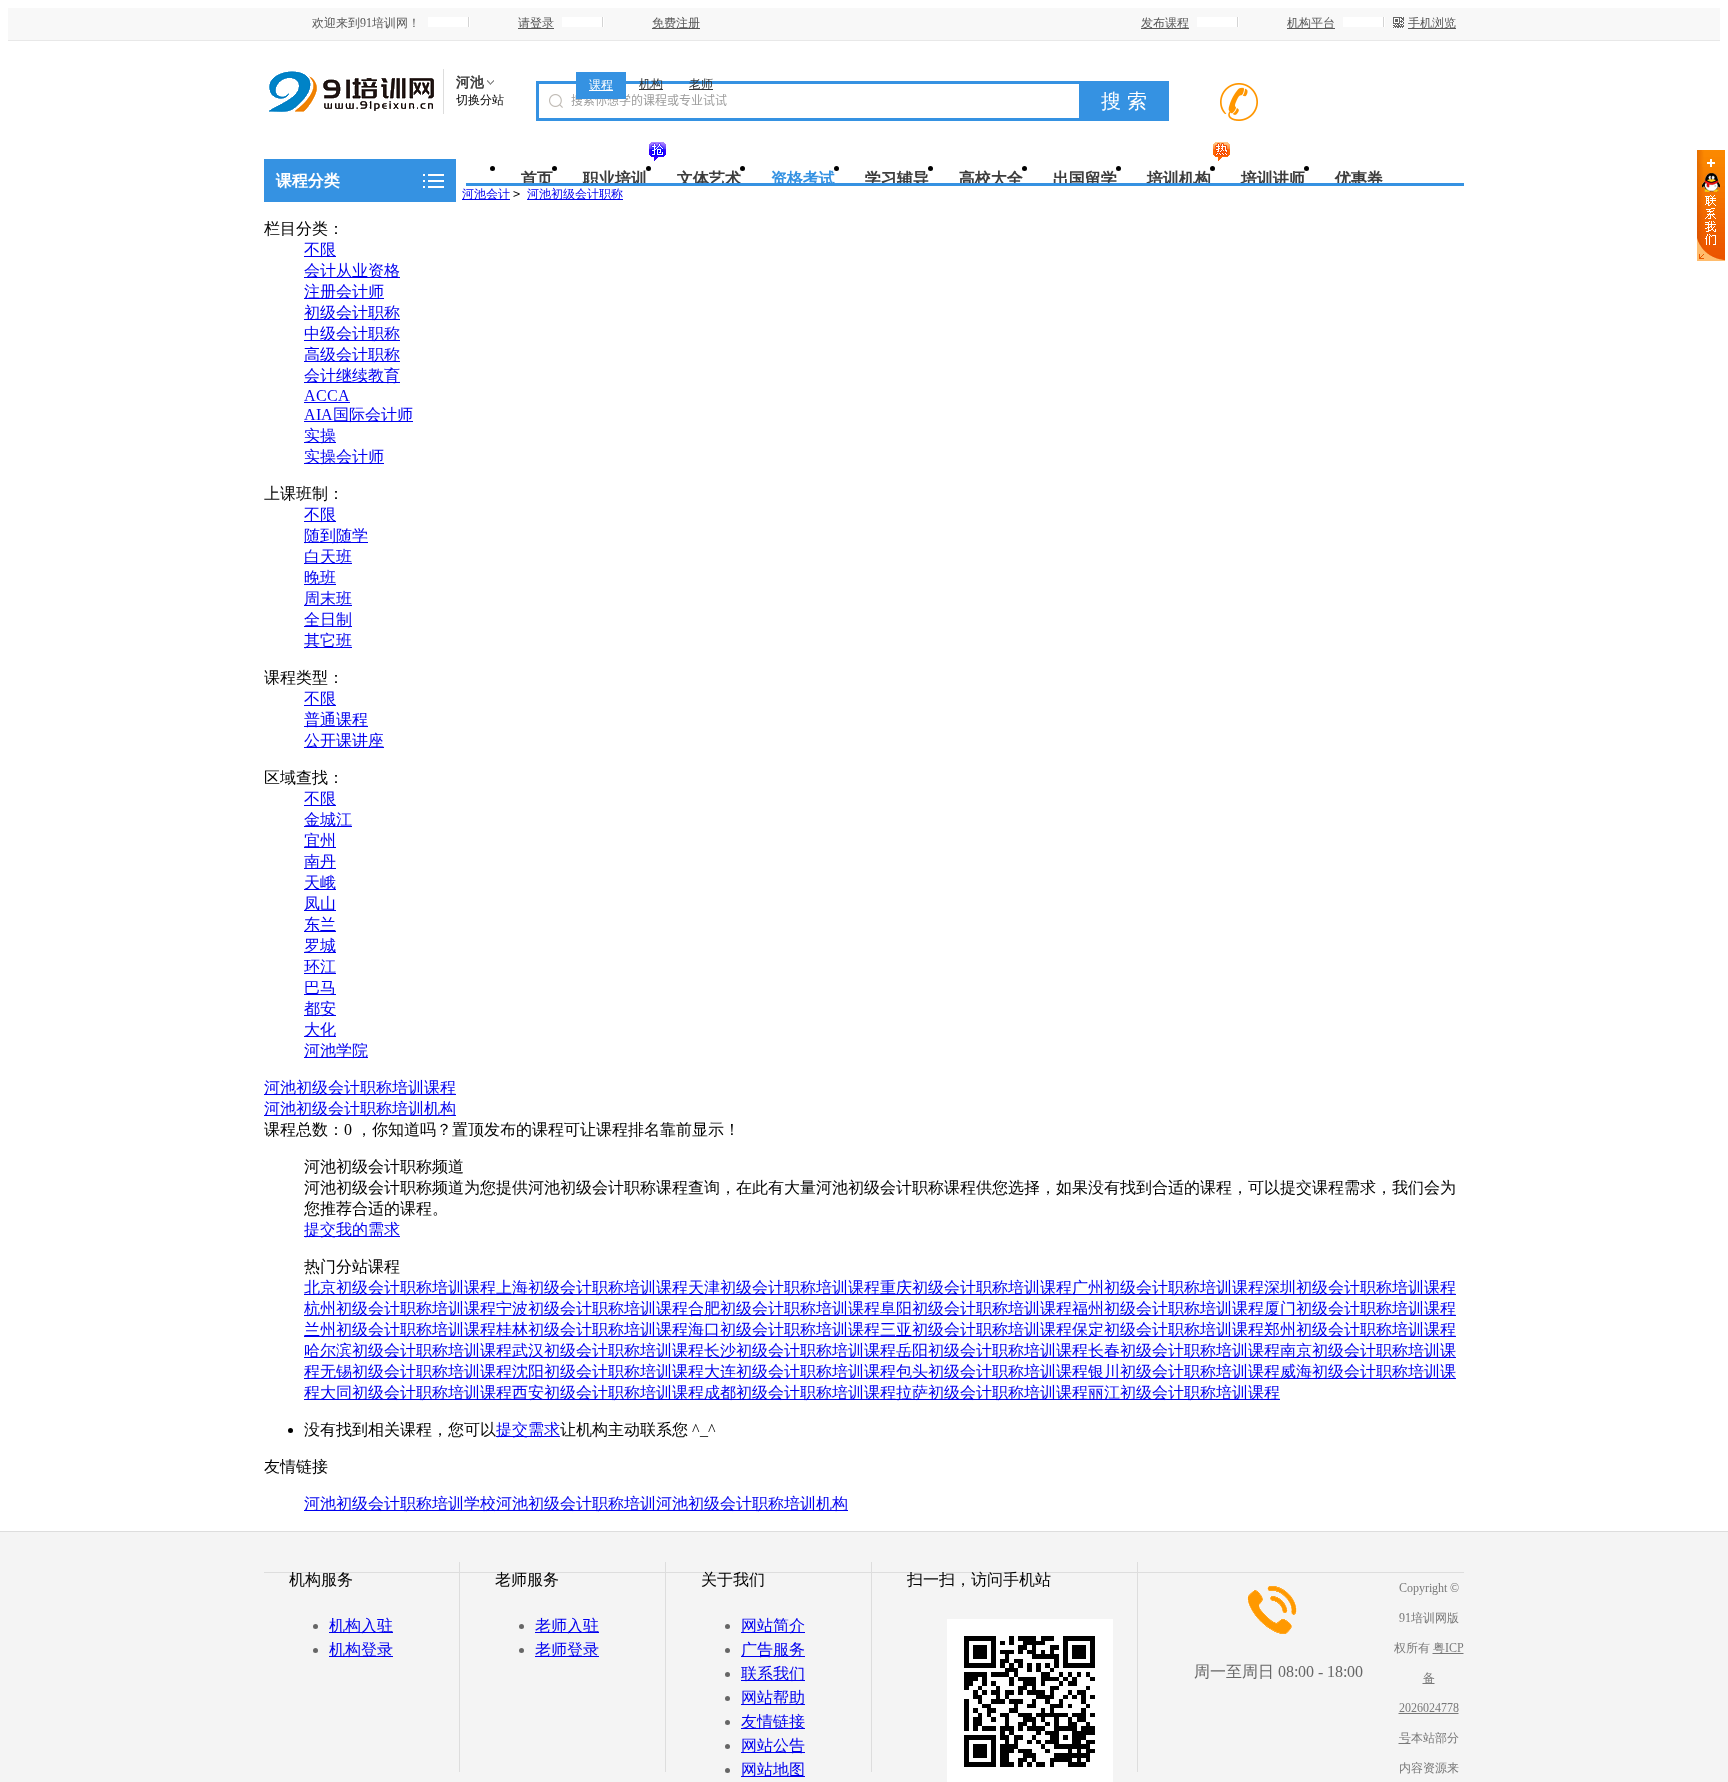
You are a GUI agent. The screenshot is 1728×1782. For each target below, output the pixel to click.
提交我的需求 (352, 1229)
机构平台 (1311, 23)
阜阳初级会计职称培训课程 (976, 1308)
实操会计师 (344, 456)
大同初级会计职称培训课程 (416, 1392)
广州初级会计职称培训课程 (1168, 1287)
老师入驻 (567, 1625)
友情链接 (773, 1721)
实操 (320, 435)
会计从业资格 (352, 270)
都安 (320, 1008)
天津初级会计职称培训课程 (784, 1287)
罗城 (320, 945)
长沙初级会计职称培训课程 (800, 1350)
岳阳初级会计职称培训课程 (992, 1350)
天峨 (320, 882)
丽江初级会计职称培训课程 (1184, 1392)
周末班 (328, 598)
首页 (537, 178)
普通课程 (336, 719)
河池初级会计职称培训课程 (360, 1087)
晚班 (320, 577)
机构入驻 (361, 1625)
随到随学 (336, 535)
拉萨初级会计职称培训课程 (992, 1392)
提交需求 (528, 1429)
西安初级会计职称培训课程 (608, 1392)
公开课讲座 (344, 740)
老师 (701, 84)
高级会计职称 (352, 354)
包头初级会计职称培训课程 (992, 1371)
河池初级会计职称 (575, 194)
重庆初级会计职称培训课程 (976, 1287)
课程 (601, 85)
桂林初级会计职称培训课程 (592, 1329)
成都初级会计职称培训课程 (800, 1392)
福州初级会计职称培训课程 (1168, 1308)
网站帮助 (773, 1697)
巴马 (320, 987)
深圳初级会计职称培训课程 (1360, 1287)
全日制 (328, 619)
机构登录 (361, 1649)
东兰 (320, 924)
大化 (320, 1029)
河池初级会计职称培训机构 (360, 1108)
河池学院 (336, 1050)
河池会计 (486, 194)
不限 (320, 249)
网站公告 (773, 1745)
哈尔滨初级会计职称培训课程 (408, 1350)
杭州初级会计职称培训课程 (400, 1308)
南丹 (320, 861)
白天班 (328, 556)
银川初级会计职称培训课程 (1184, 1371)
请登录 (536, 23)
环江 (320, 966)
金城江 (328, 819)
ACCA (327, 395)
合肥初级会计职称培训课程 (784, 1308)
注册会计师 (344, 291)
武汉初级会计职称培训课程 (608, 1350)
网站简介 (773, 1625)
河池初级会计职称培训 (576, 1503)
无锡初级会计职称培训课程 (416, 1371)
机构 (651, 84)
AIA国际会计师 (358, 414)
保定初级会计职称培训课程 (1168, 1329)
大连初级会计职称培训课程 (800, 1371)
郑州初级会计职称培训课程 (1360, 1329)
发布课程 (1165, 23)
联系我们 (773, 1673)
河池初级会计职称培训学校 (400, 1503)
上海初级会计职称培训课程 (592, 1287)
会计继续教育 (352, 375)
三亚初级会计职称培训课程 (976, 1329)
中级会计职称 (352, 333)
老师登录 (567, 1649)
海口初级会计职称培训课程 (784, 1329)
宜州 (320, 840)
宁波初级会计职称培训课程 (592, 1308)
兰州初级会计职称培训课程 (400, 1329)
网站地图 (773, 1769)
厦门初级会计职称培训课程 (1360, 1308)
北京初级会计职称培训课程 (400, 1287)
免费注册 (676, 23)
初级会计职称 (352, 312)
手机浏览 (1432, 23)
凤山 (320, 903)
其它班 (328, 640)
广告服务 (773, 1649)
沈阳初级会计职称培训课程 (608, 1371)
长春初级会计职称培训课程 (1184, 1350)
